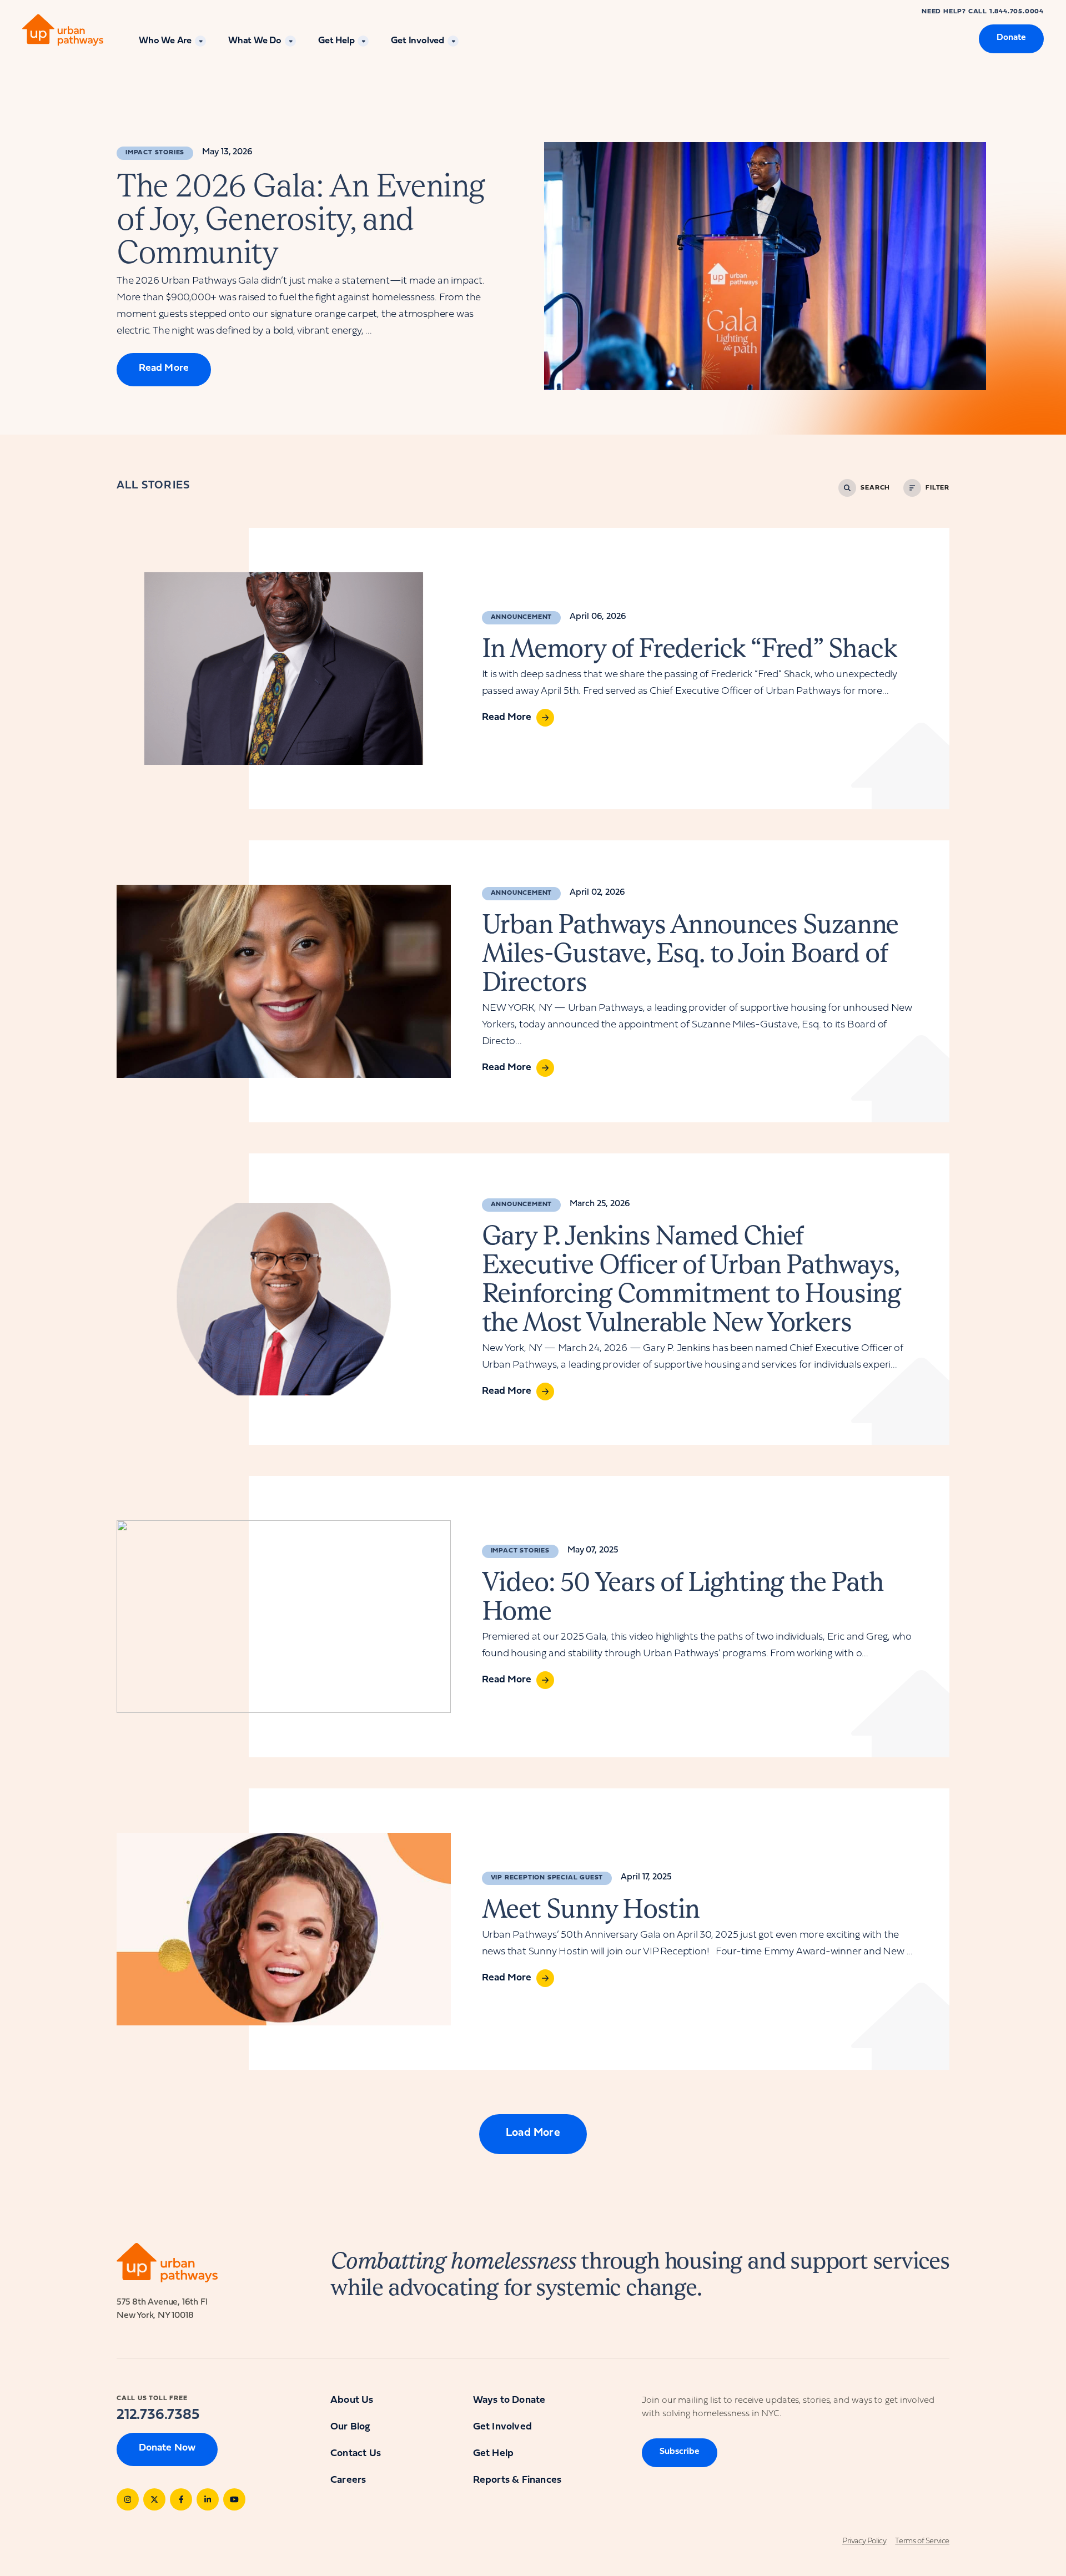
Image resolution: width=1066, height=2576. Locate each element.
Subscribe (680, 2452)
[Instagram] (128, 2499)
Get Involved (418, 41)
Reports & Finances (517, 2480)
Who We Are (165, 41)
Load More (533, 2133)
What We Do (255, 41)
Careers (348, 2480)
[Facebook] (181, 2499)
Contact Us (356, 2454)
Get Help (336, 41)
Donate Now (167, 2448)
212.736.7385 (158, 2415)
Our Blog (350, 2427)
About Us (352, 2400)
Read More (164, 368)
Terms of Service (922, 2541)
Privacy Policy (864, 2541)
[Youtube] (234, 2499)
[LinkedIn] (208, 2499)
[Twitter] (154, 2499)
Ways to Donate (509, 2400)
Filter (937, 488)
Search (875, 488)
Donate (1011, 38)
